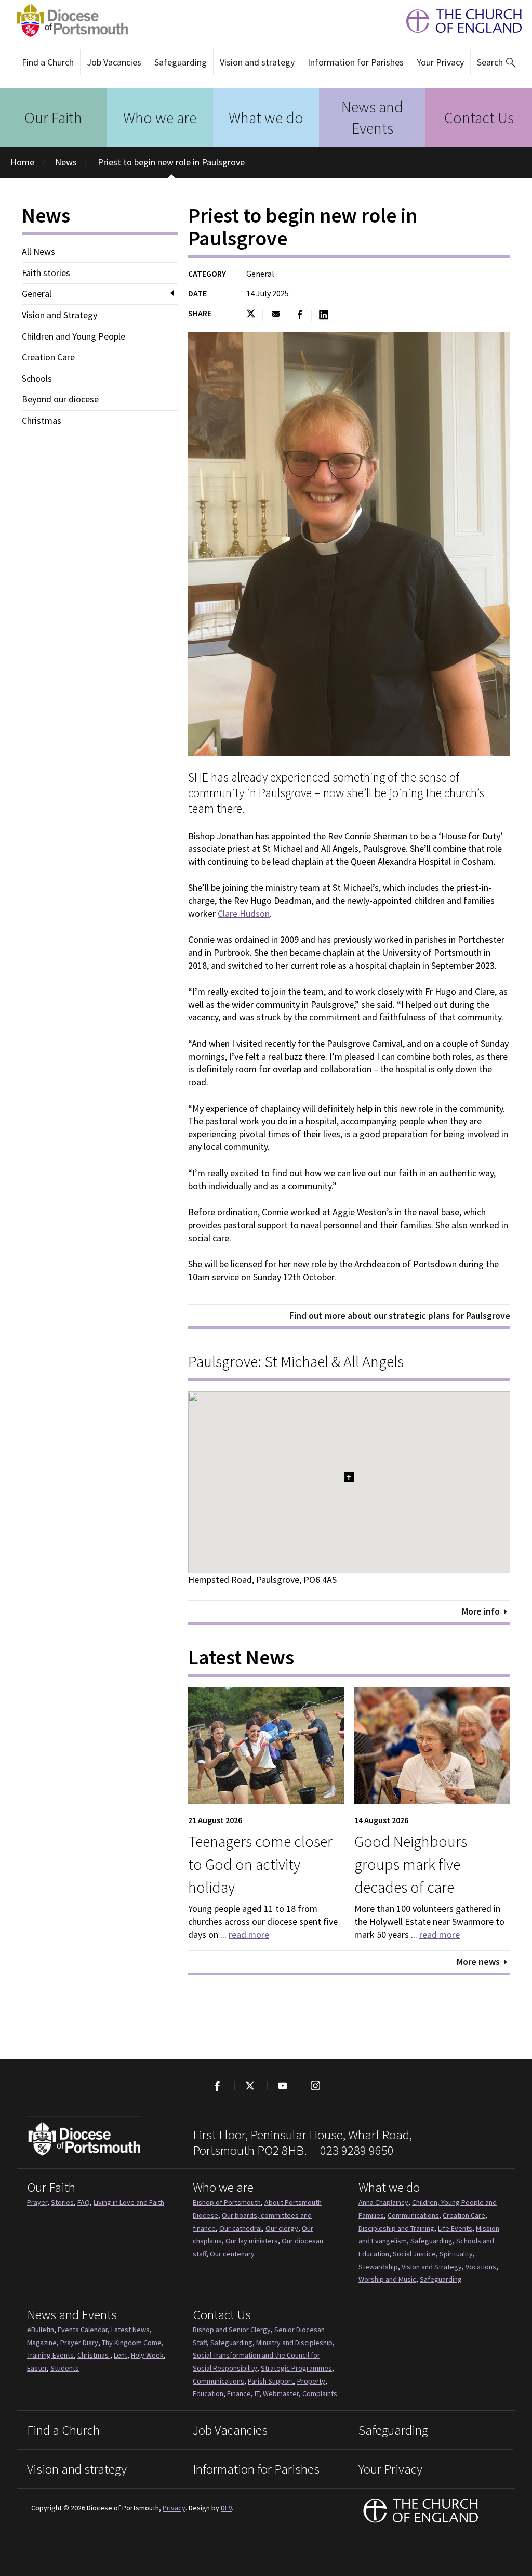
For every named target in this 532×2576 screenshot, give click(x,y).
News (66, 162)
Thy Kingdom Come (132, 2343)
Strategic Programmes (296, 2368)
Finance (239, 2393)
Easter (37, 2368)
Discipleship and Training (396, 2228)
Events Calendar (83, 2330)
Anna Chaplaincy (383, 2202)
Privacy (174, 2508)
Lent (121, 2355)
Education (208, 2393)
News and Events (372, 117)
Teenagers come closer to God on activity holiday (260, 1864)
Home (22, 162)
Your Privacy (440, 62)
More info (481, 1611)
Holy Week (147, 2355)
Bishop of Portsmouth (227, 2202)
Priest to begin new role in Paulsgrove (171, 162)
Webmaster (281, 2393)
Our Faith (53, 118)
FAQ (84, 2202)
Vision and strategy (257, 62)
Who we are (160, 118)
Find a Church (48, 62)
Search (490, 62)
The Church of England (459, 21)
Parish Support (271, 2381)
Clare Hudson (244, 913)
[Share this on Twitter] (254, 315)
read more (249, 1935)
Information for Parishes (356, 62)
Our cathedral (241, 2228)
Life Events (455, 2228)
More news (478, 1962)
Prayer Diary (79, 2343)
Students (65, 2368)
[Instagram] (315, 2086)
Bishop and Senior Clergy (232, 2330)
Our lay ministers (252, 2241)
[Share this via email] (276, 315)
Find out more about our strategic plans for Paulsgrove (400, 1315)
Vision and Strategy (59, 315)
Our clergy (282, 2228)
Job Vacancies (114, 62)
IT (257, 2393)
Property (311, 2381)
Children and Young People (74, 336)
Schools (37, 379)
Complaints (320, 2393)
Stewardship (378, 2267)
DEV (226, 2508)
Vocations (481, 2267)
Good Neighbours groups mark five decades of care (411, 1864)
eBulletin (41, 2330)
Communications (413, 2215)
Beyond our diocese (60, 399)
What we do (266, 118)
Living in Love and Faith (129, 2202)
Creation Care (48, 357)
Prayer (37, 2202)
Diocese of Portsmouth (69, 21)
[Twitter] (250, 2086)
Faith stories (46, 273)
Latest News (130, 2330)
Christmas (42, 421)
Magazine (42, 2343)
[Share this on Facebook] (300, 315)
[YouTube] (282, 2086)
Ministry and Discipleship (294, 2343)
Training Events (50, 2355)
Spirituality (456, 2254)
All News (38, 252)
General (37, 294)
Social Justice (414, 2254)
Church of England (421, 2512)
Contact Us (479, 118)
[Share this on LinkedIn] (324, 315)
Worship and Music (387, 2279)
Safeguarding (181, 62)
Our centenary (232, 2254)
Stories (62, 2202)
